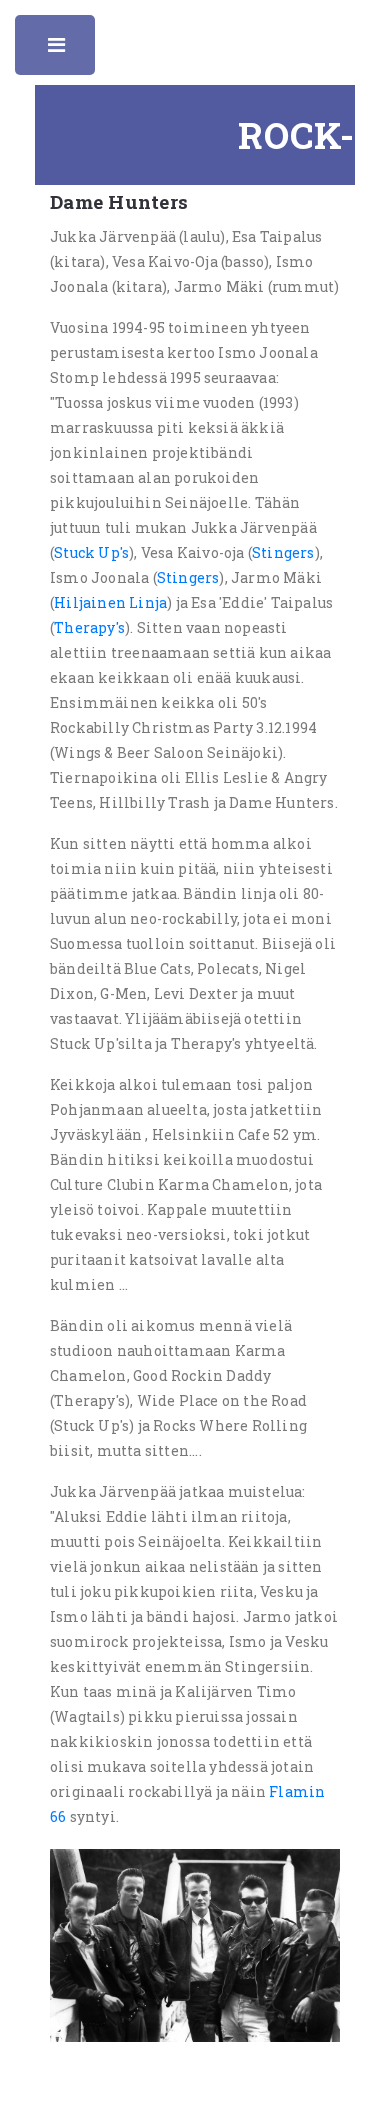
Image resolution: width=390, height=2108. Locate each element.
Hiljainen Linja (110, 602)
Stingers (283, 552)
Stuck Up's (91, 552)
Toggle (58, 50)
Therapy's (89, 627)
